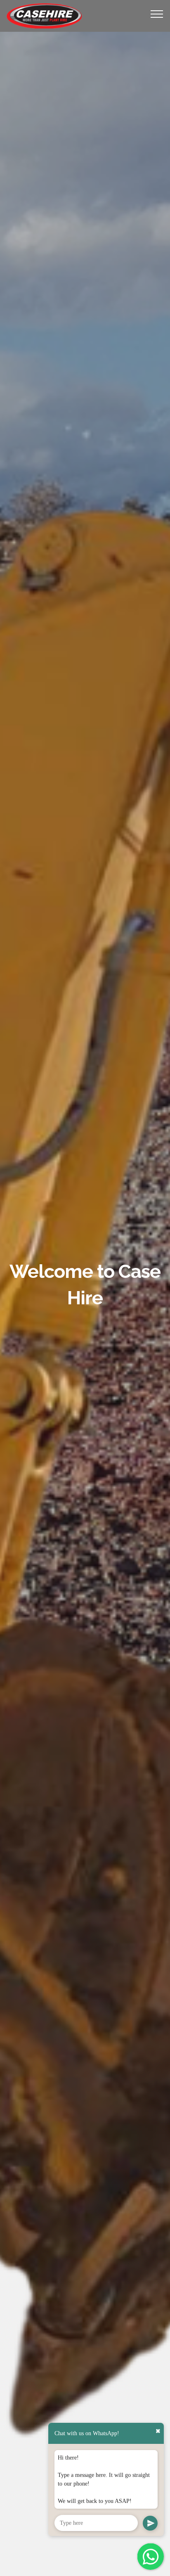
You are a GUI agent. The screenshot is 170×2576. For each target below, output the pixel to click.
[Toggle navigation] (157, 14)
